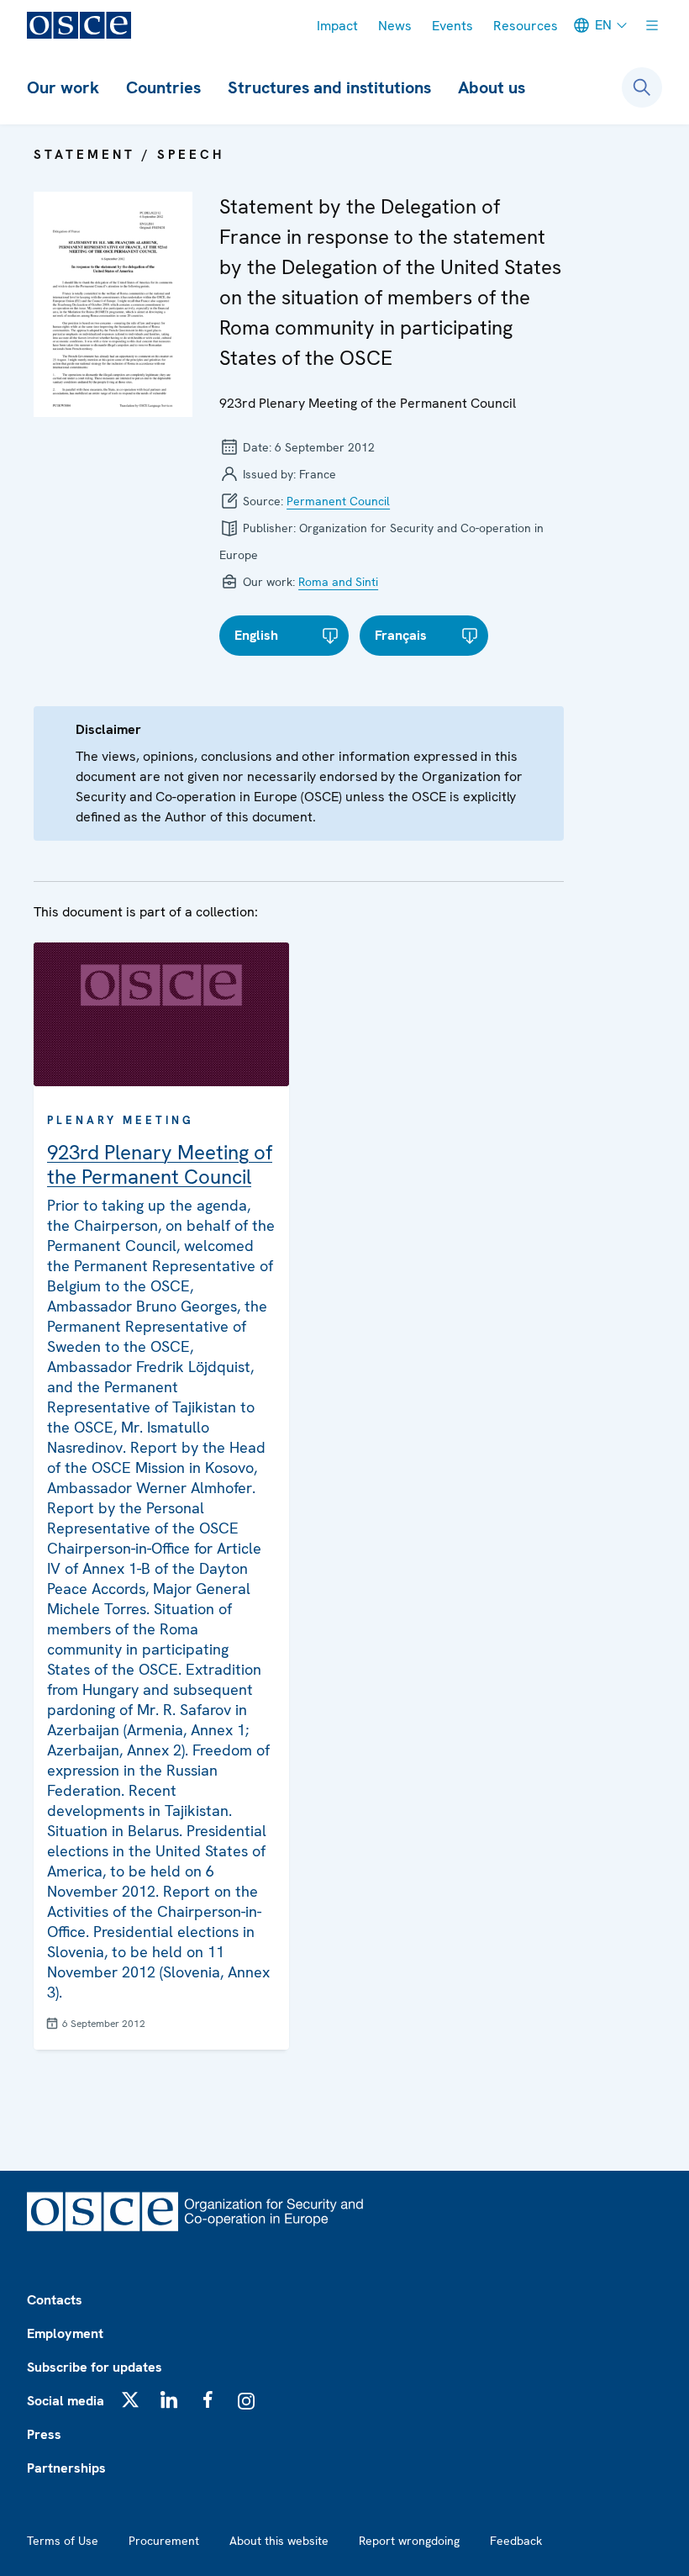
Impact (337, 26)
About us (492, 87)
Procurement (164, 2541)
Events (452, 26)
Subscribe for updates (95, 2367)
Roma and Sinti (338, 582)
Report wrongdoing (409, 2541)
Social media (66, 2401)
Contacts (55, 2300)
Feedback (516, 2541)
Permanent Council (338, 501)
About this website (279, 2541)
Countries (163, 87)
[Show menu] (652, 25)
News (395, 26)
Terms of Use (63, 2541)
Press (44, 2434)
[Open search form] (642, 87)
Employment (65, 2333)
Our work (63, 87)
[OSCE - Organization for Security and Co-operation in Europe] (79, 25)
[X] (130, 2399)
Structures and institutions (329, 87)
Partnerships (66, 2468)
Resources (526, 26)
